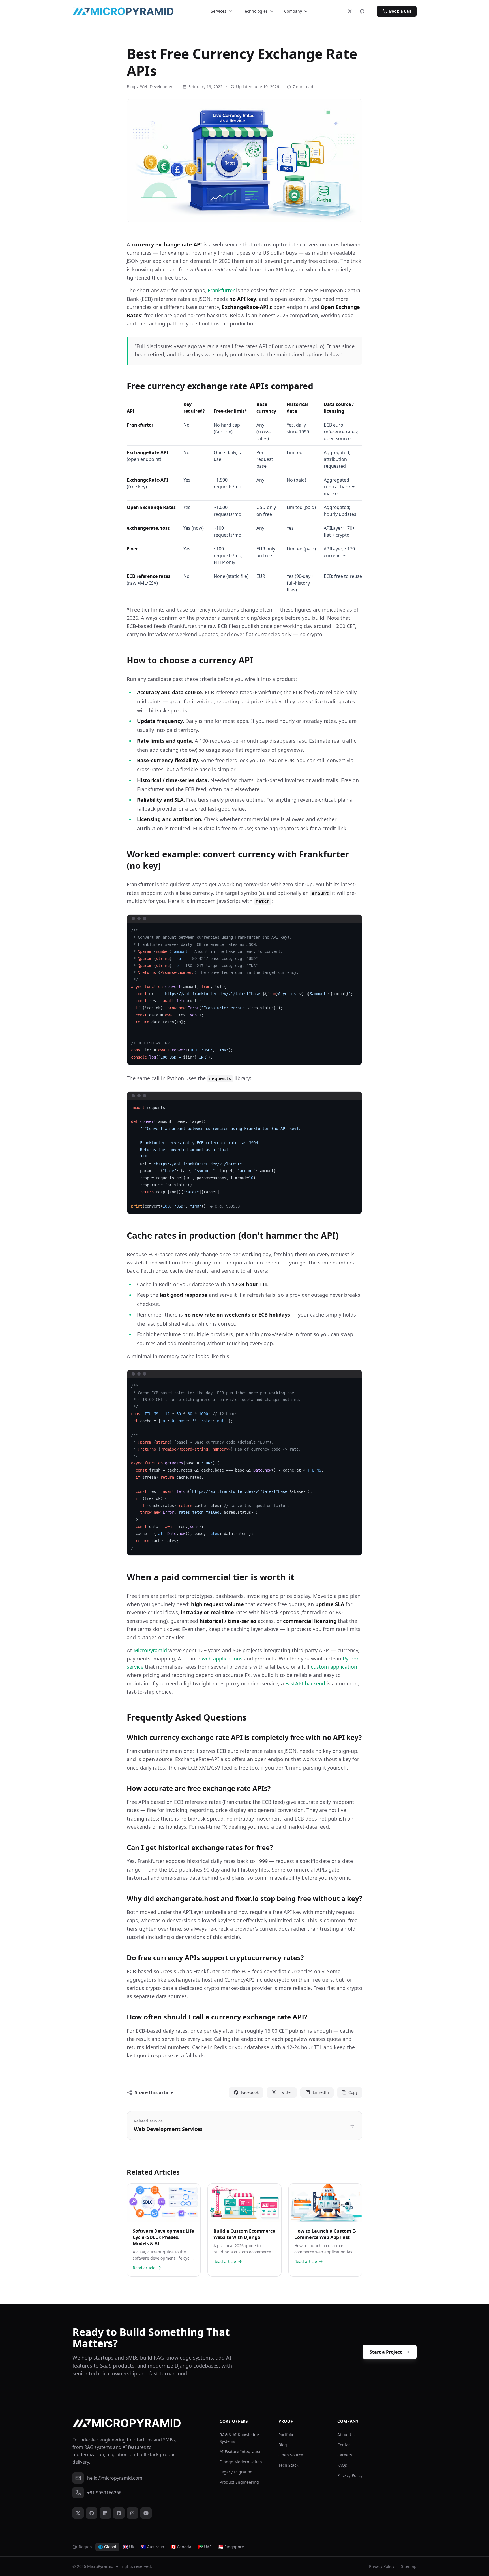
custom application (334, 1667)
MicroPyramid (150, 1650)
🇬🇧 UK (129, 2547)
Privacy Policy (350, 2475)
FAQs (342, 2465)
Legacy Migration (236, 2472)
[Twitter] (350, 11)
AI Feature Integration (241, 2452)
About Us (346, 2435)
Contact (345, 2445)
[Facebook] (119, 2513)
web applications (222, 1659)
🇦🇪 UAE (205, 2547)
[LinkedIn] (105, 2513)
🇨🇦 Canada (181, 2547)
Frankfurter (221, 290)
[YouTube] (146, 2513)
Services (219, 11)
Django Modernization (241, 2462)
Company (293, 11)
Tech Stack (288, 2465)
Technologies (255, 11)
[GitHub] (362, 11)
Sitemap (409, 2566)
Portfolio (286, 2435)
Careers (345, 2455)
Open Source (291, 2455)
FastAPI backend (305, 1683)
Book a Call (400, 11)
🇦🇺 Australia (153, 2547)
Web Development (157, 87)
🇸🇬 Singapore (231, 2547)
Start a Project (386, 2352)
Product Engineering (239, 2482)
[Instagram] (132, 2513)
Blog (131, 87)
